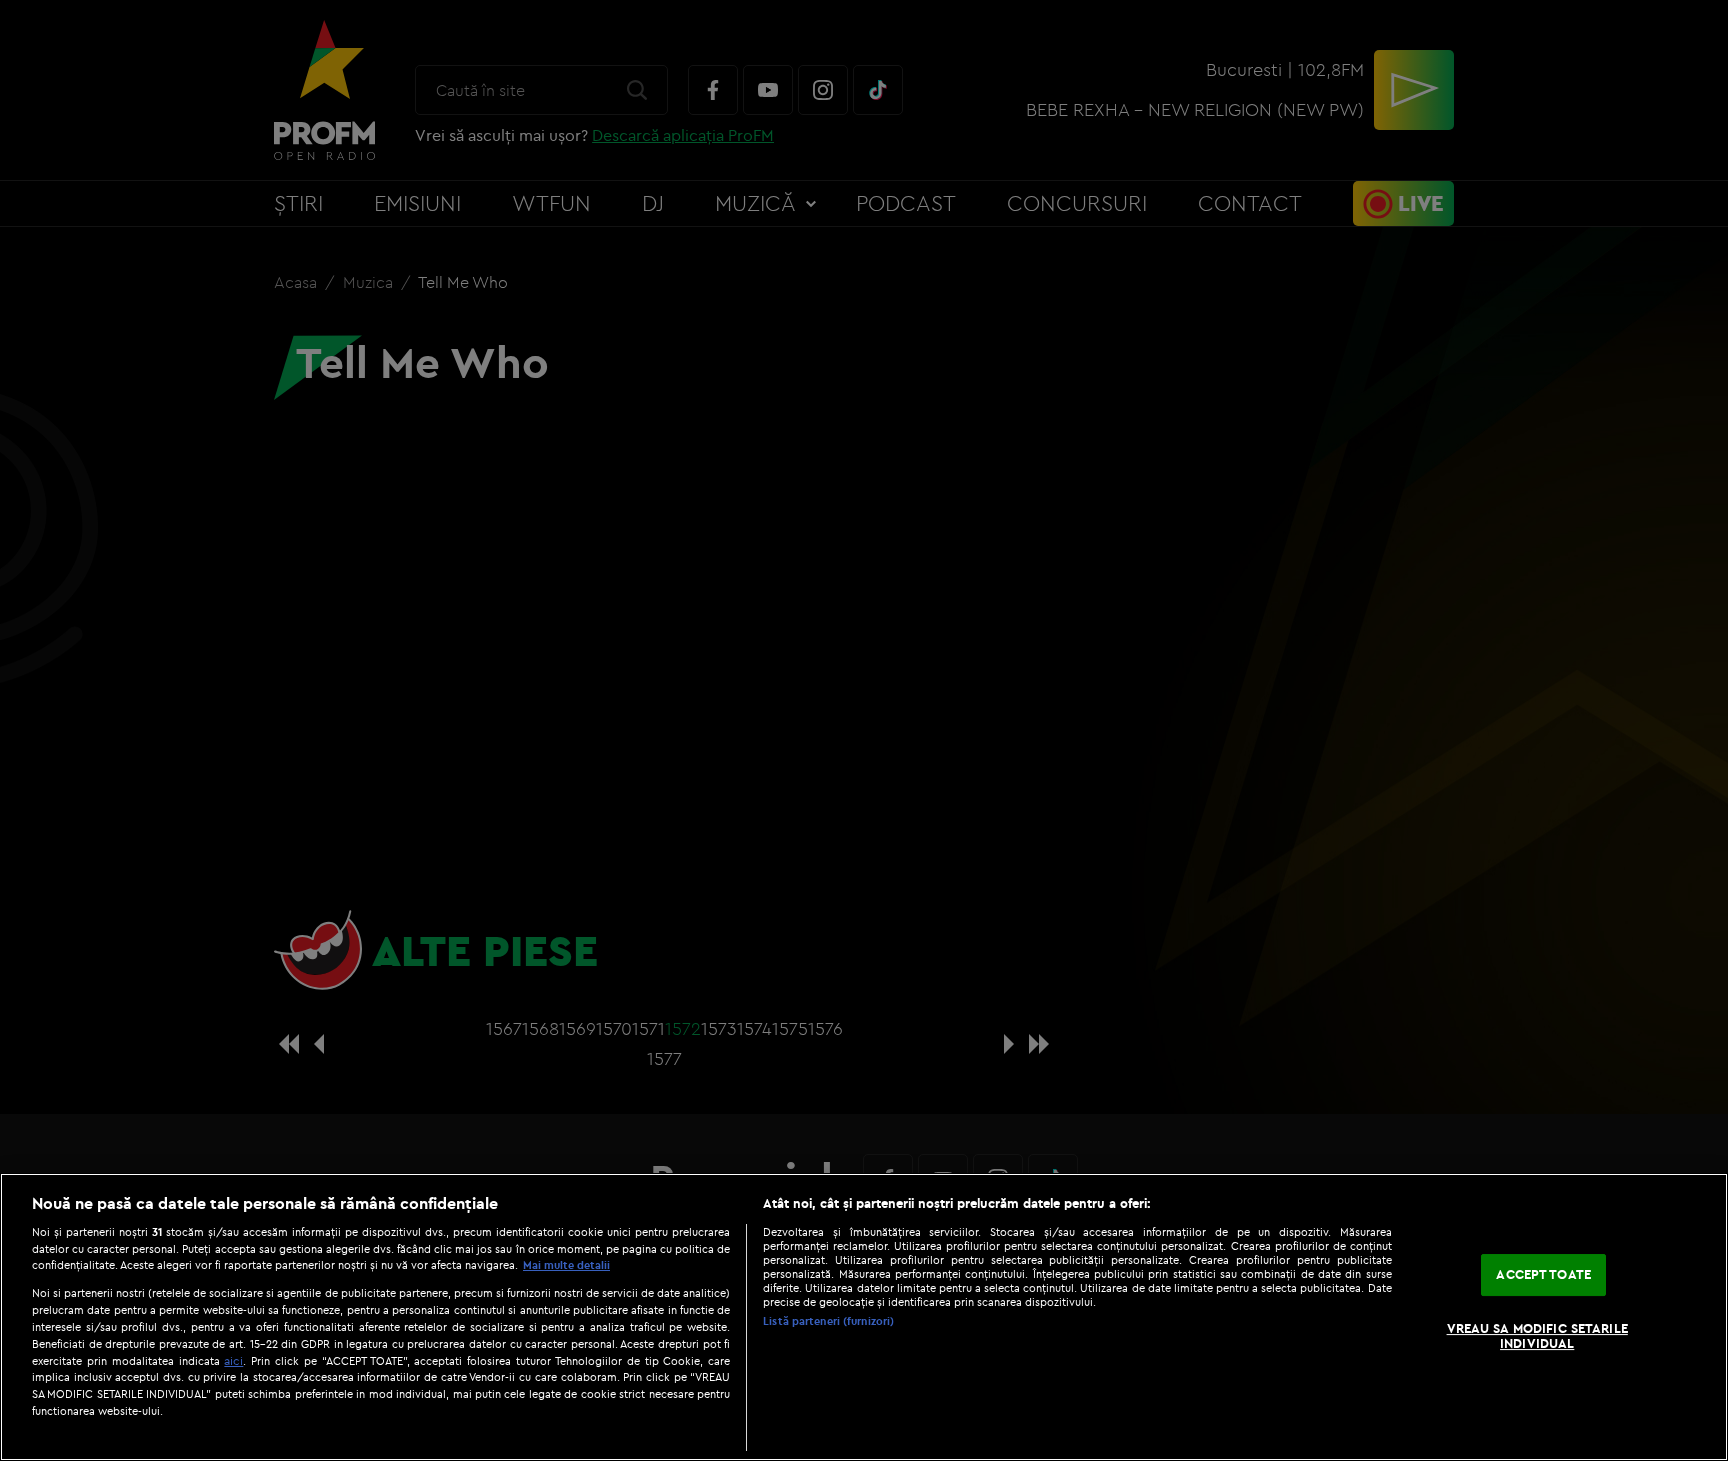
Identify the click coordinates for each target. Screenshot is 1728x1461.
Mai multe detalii (566, 1265)
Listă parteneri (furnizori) (828, 1321)
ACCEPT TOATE (1543, 1274)
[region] (864, 1317)
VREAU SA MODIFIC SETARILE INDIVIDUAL (1537, 1336)
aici (233, 1360)
